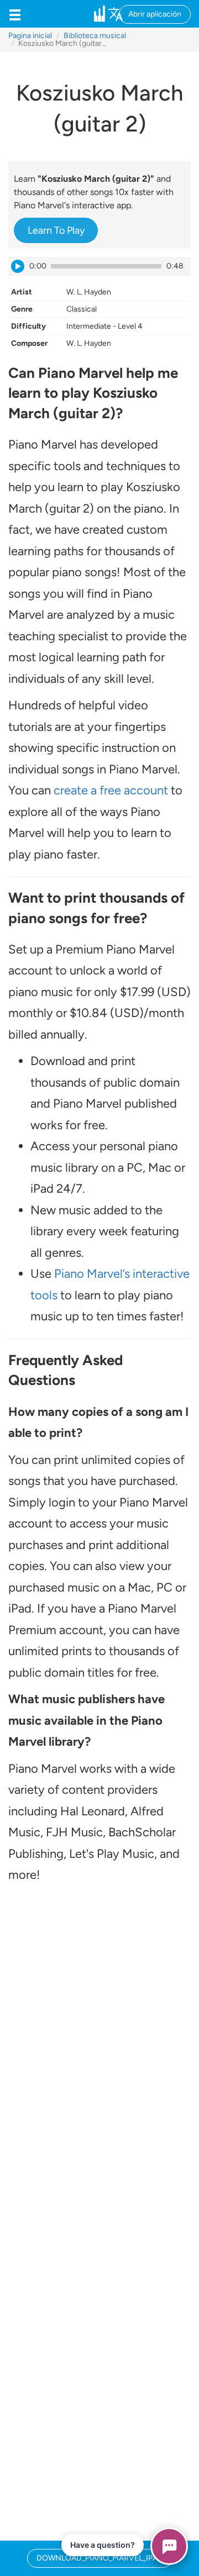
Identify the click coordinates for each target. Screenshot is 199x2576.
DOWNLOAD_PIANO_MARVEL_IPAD (100, 2558)
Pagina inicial (30, 36)
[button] (15, 14)
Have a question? (103, 2545)
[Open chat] (169, 2546)
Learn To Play (56, 230)
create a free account (111, 790)
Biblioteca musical (95, 36)
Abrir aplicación (155, 14)
